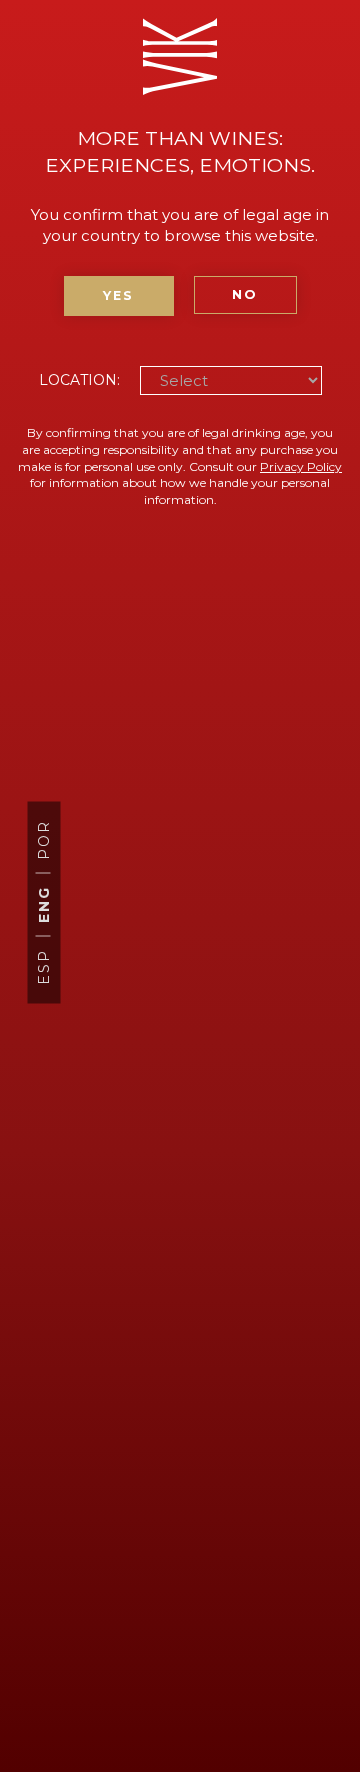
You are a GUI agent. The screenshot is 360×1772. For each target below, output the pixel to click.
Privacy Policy (301, 466)
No (245, 294)
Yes (118, 295)
